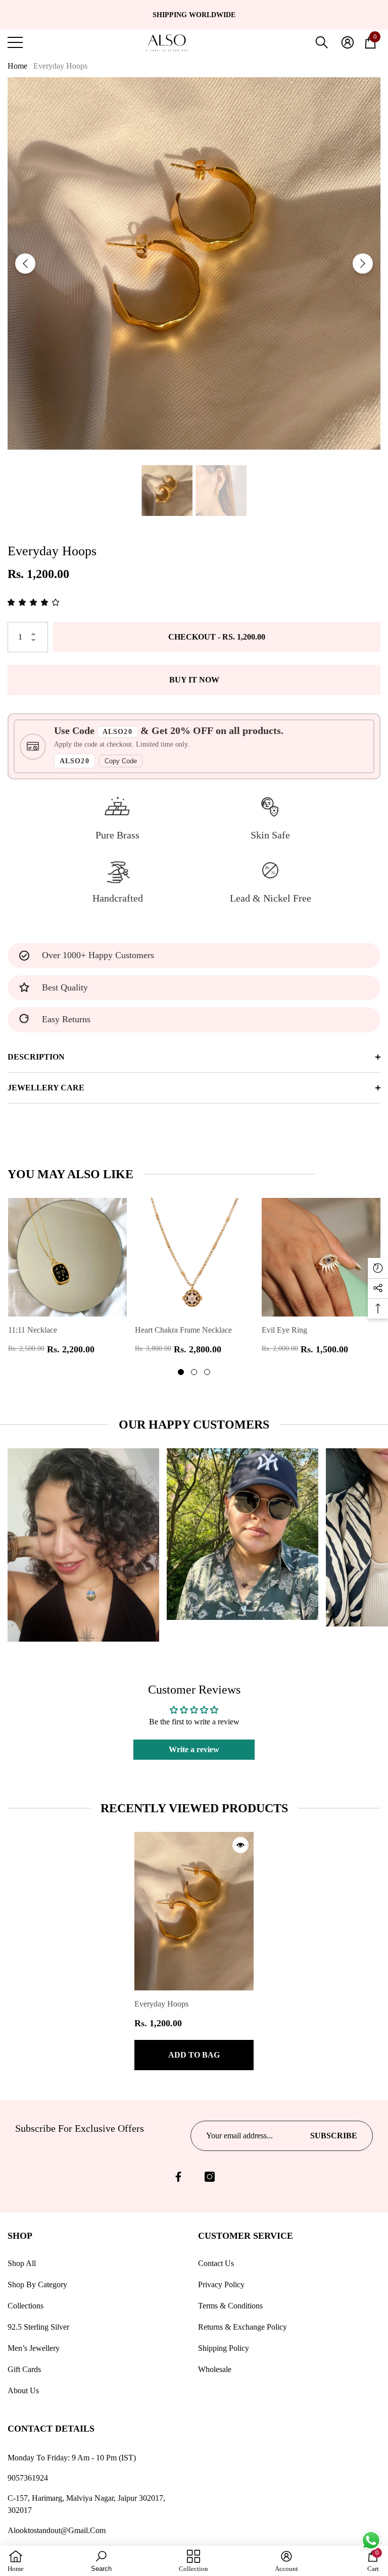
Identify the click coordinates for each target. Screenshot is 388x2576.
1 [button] (181, 1372)
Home (17, 66)
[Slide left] (25, 264)
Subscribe (334, 2136)
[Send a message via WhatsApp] (371, 2540)
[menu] (15, 42)
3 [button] (207, 1372)
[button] (322, 42)
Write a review (194, 1749)
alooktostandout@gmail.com (57, 2530)
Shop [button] (20, 2236)
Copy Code (121, 761)
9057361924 (28, 2478)
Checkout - (217, 637)
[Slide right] (363, 264)
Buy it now (194, 680)
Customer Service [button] (246, 2236)
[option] (194, 15)
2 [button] (194, 1372)
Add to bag (194, 2055)
